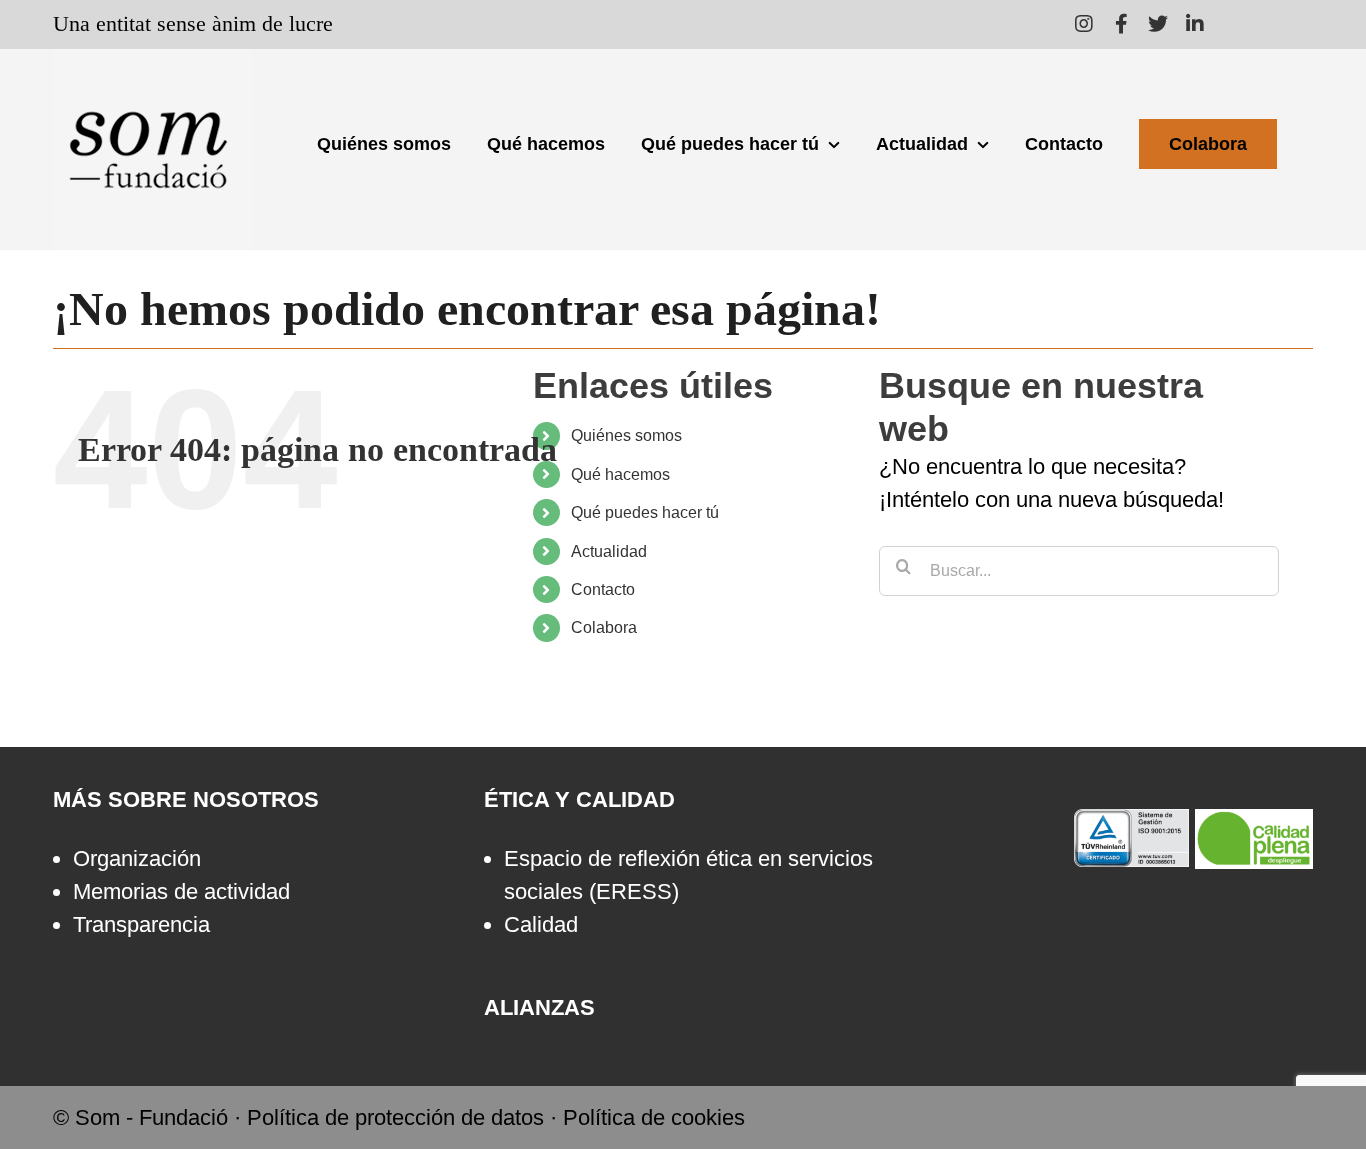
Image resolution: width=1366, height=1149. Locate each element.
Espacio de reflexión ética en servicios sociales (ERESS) (688, 875)
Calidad (541, 924)
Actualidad (609, 551)
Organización (137, 858)
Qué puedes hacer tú (645, 512)
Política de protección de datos (395, 1117)
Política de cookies (654, 1117)
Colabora (604, 627)
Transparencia (141, 924)
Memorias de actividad (181, 891)
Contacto (603, 589)
